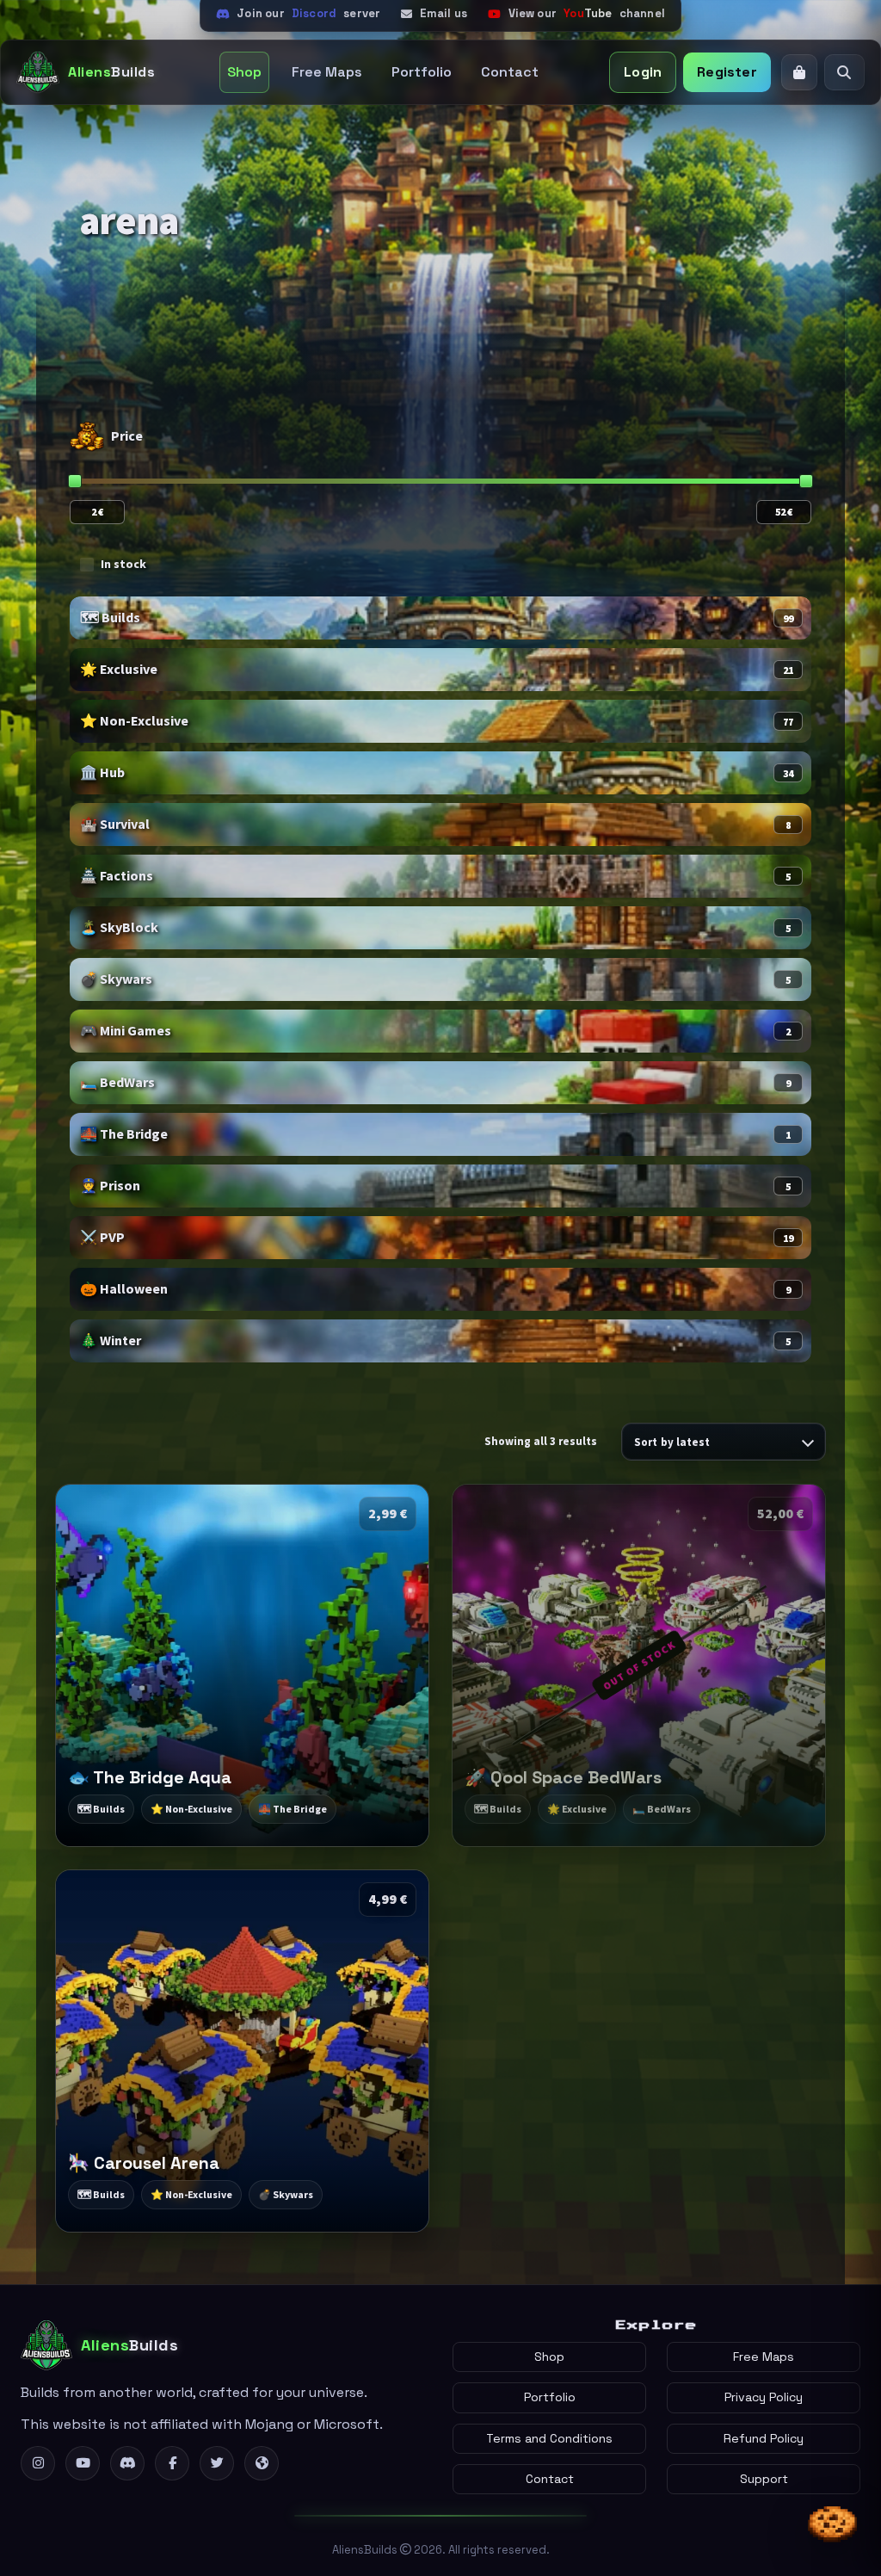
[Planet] (262, 2463)
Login (643, 72)
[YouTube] (83, 2463)
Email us (444, 13)
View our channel (587, 13)
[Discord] (127, 2463)
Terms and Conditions (549, 2438)
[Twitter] (217, 2463)
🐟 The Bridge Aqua (150, 1777)
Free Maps (327, 72)
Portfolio (422, 72)
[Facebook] (172, 2463)
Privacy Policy (764, 2397)
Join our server (308, 13)
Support (764, 2479)
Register (727, 72)
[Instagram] (38, 2463)
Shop (244, 72)
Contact (510, 72)
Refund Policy (764, 2438)
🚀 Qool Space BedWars (563, 1777)
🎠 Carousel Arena (144, 2163)
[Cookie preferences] (833, 2527)
